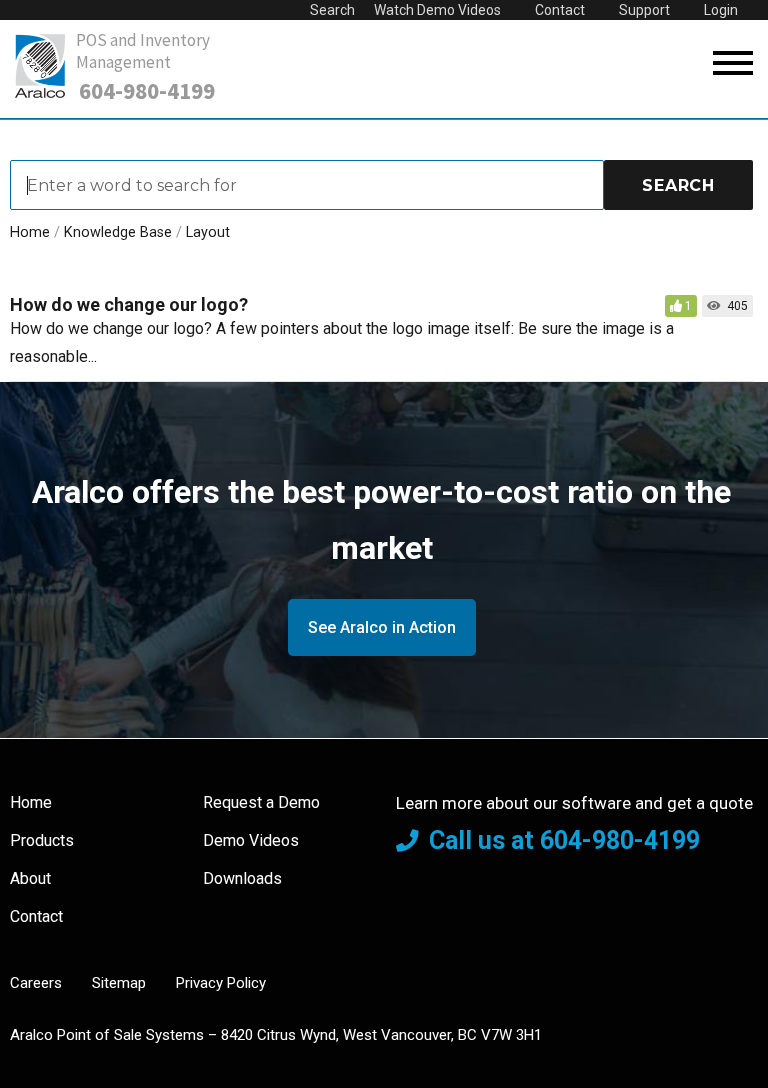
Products (42, 840)
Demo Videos (251, 840)
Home (31, 802)
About (30, 878)
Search (332, 10)
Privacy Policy (221, 983)
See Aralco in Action (382, 627)
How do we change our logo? (129, 304)
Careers (36, 983)
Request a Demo (261, 802)
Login (721, 10)
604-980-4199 (147, 91)
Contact (560, 10)
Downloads (242, 878)
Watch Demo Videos (437, 10)
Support (644, 10)
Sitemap (119, 983)
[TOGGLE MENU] (733, 64)
